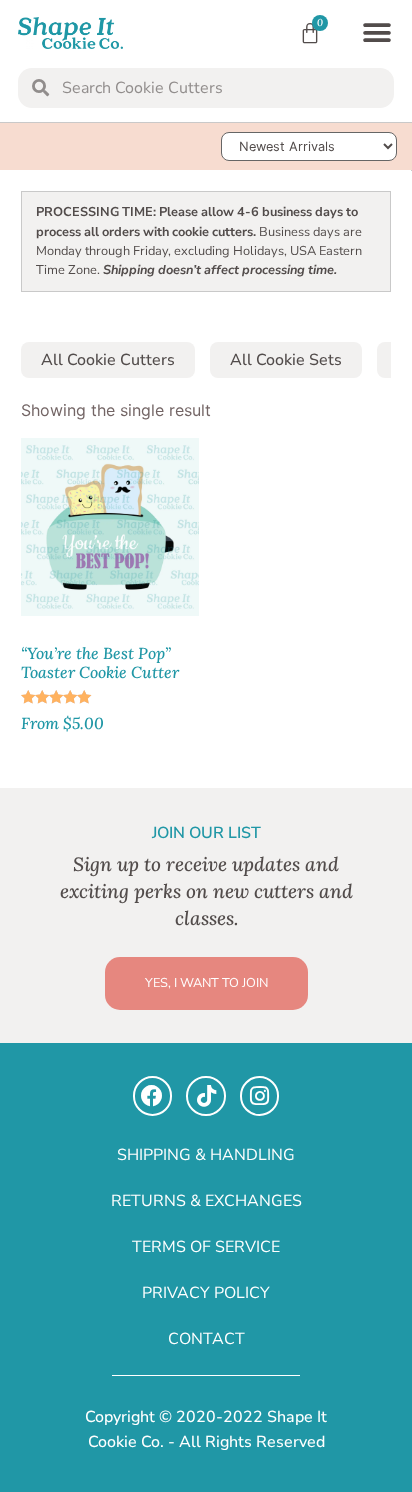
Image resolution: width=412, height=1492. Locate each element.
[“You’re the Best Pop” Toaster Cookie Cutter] (110, 527)
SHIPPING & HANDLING (206, 1155)
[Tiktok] (206, 1096)
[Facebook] (153, 1096)
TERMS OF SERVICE (206, 1247)
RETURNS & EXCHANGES (206, 1201)
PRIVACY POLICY (206, 1293)
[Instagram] (260, 1096)
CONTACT (206, 1339)
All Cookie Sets (286, 360)
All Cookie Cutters (108, 360)
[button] (376, 33)
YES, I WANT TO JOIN (206, 983)
